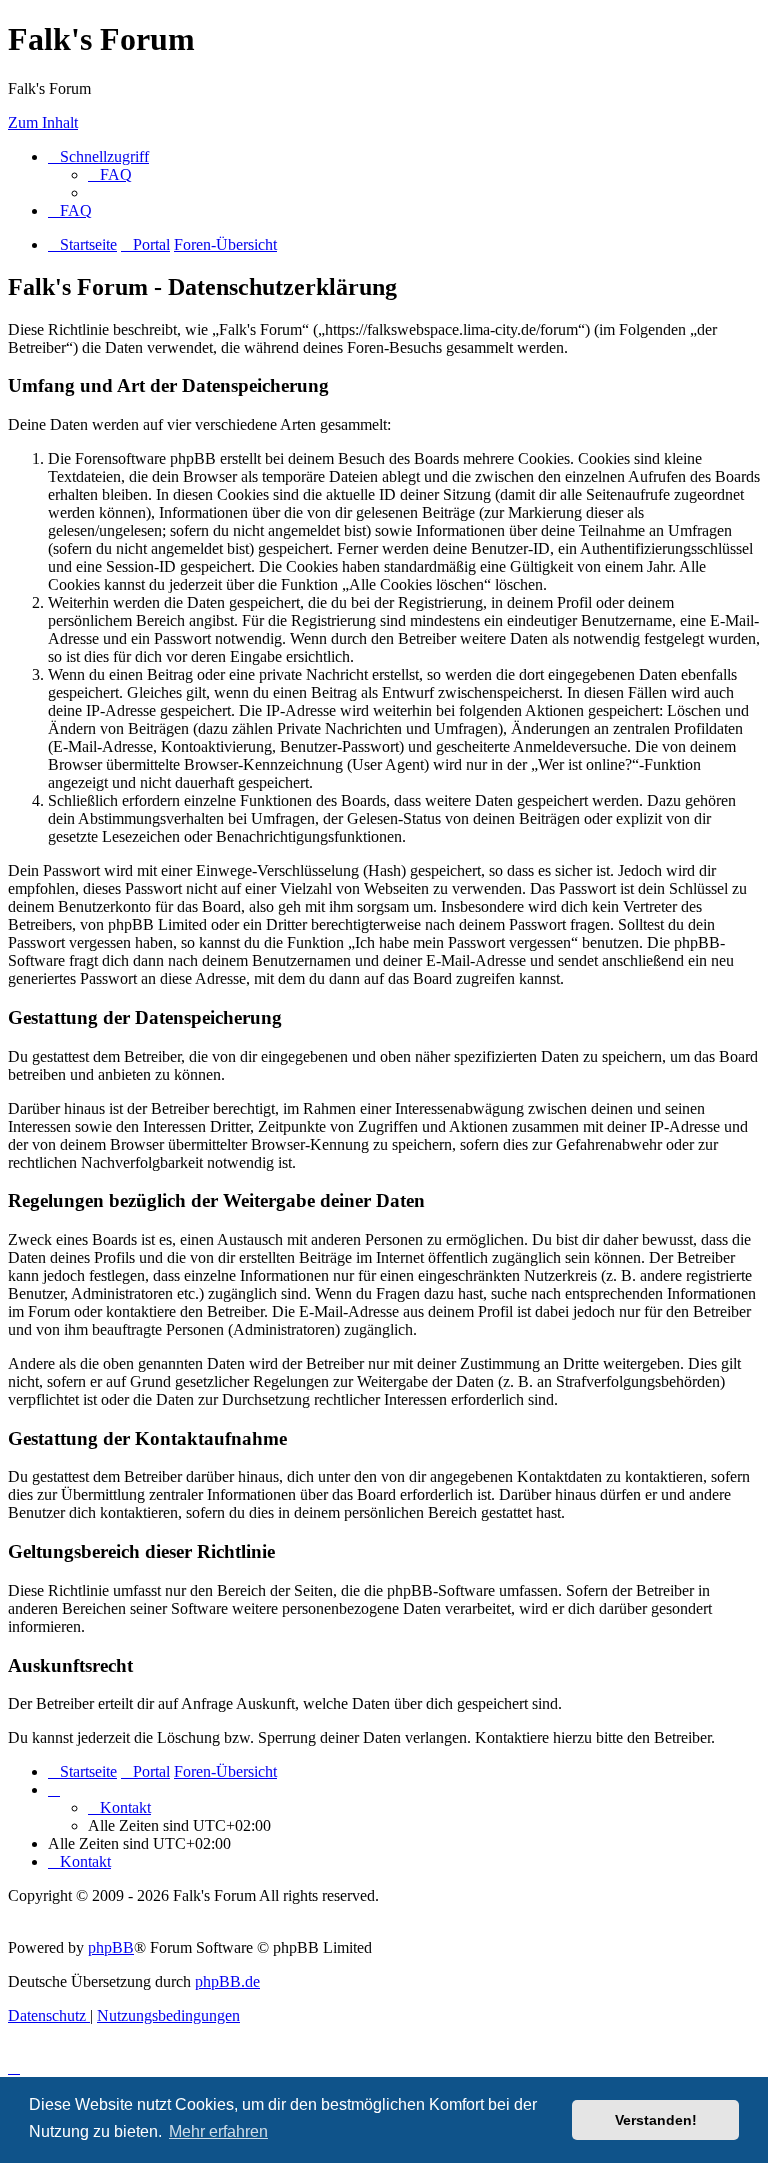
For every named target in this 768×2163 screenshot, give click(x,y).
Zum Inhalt (43, 122)
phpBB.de (227, 1981)
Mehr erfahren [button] (218, 2131)
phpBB (111, 1947)
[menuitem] (110, 174)
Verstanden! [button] (656, 2120)
